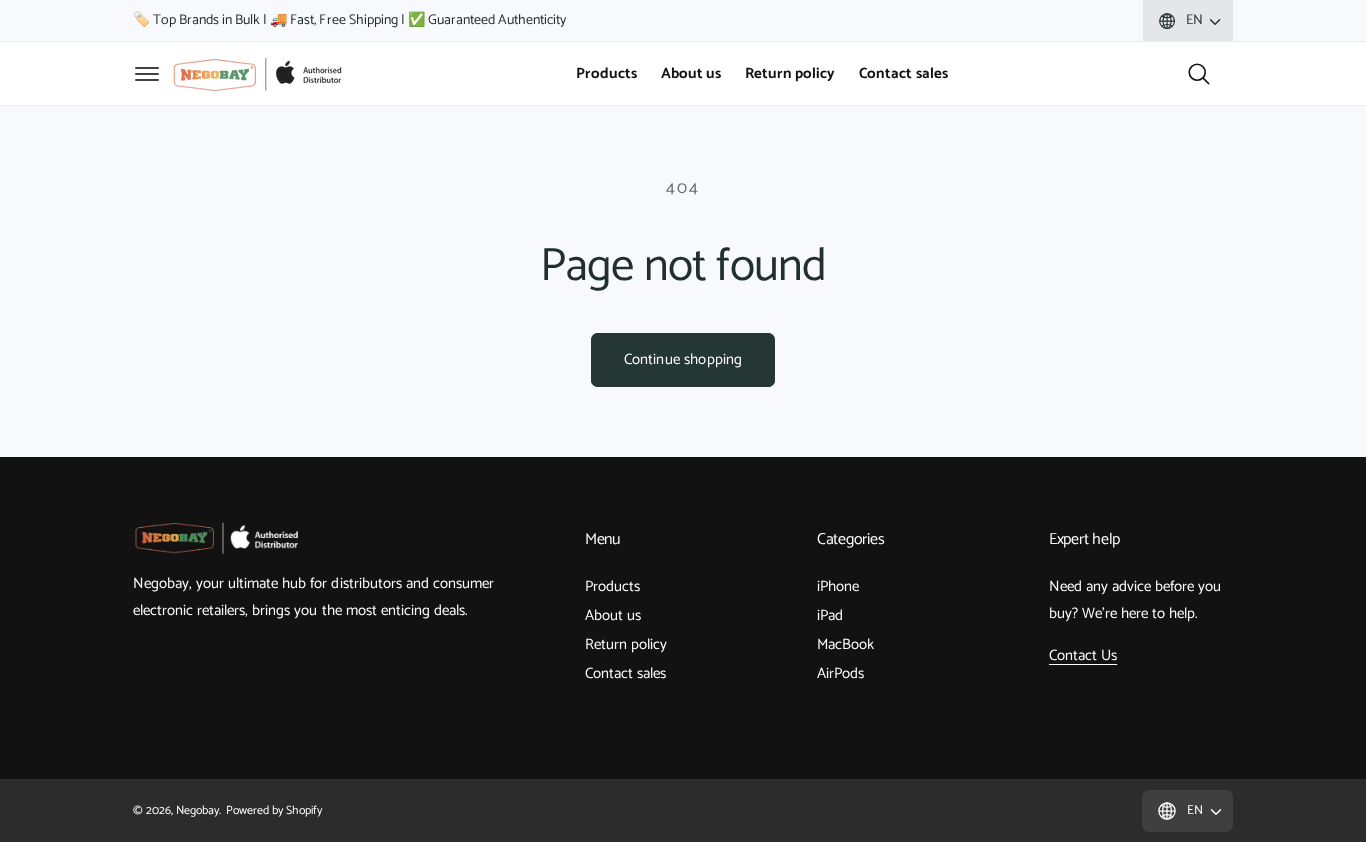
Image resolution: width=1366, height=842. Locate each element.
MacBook (845, 644)
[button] (147, 74)
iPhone (838, 586)
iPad (830, 615)
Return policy (626, 644)
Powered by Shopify (273, 810)
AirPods (840, 673)
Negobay (197, 810)
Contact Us (1083, 655)
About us (613, 615)
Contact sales (625, 673)
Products (612, 586)
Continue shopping (683, 359)
